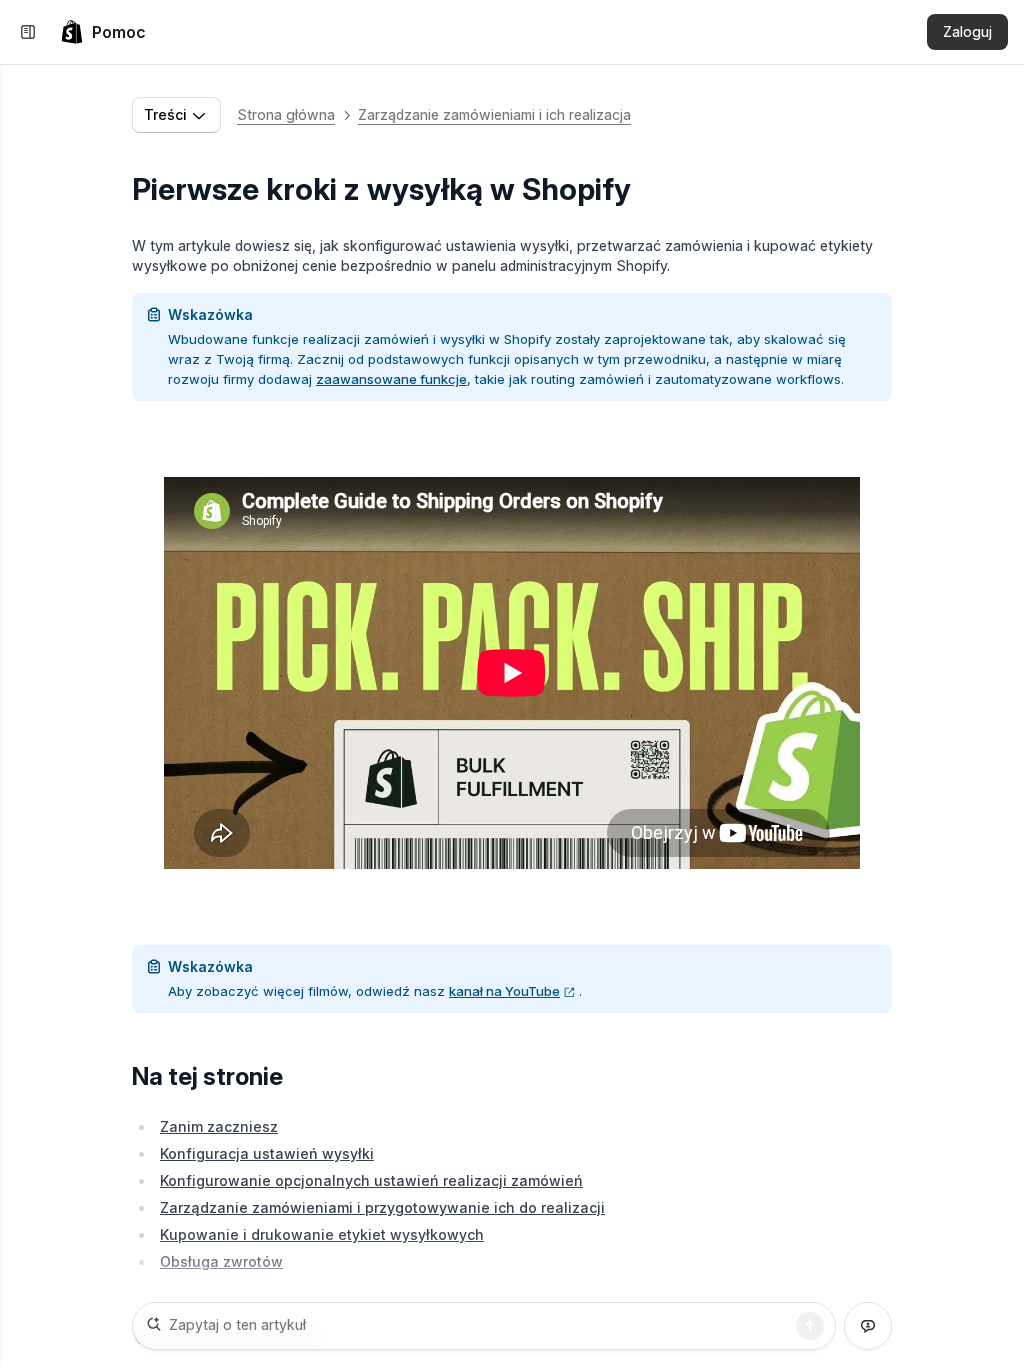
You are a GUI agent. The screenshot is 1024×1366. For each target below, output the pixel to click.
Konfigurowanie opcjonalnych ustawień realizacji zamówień (371, 1180)
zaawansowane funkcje (391, 379)
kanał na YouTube (504, 991)
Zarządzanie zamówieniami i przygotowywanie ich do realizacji (382, 1207)
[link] (103, 32)
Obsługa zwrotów (221, 1261)
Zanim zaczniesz (219, 1126)
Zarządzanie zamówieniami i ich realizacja (494, 114)
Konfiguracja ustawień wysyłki (267, 1153)
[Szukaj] (810, 1326)
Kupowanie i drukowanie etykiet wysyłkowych (322, 1234)
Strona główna (286, 114)
